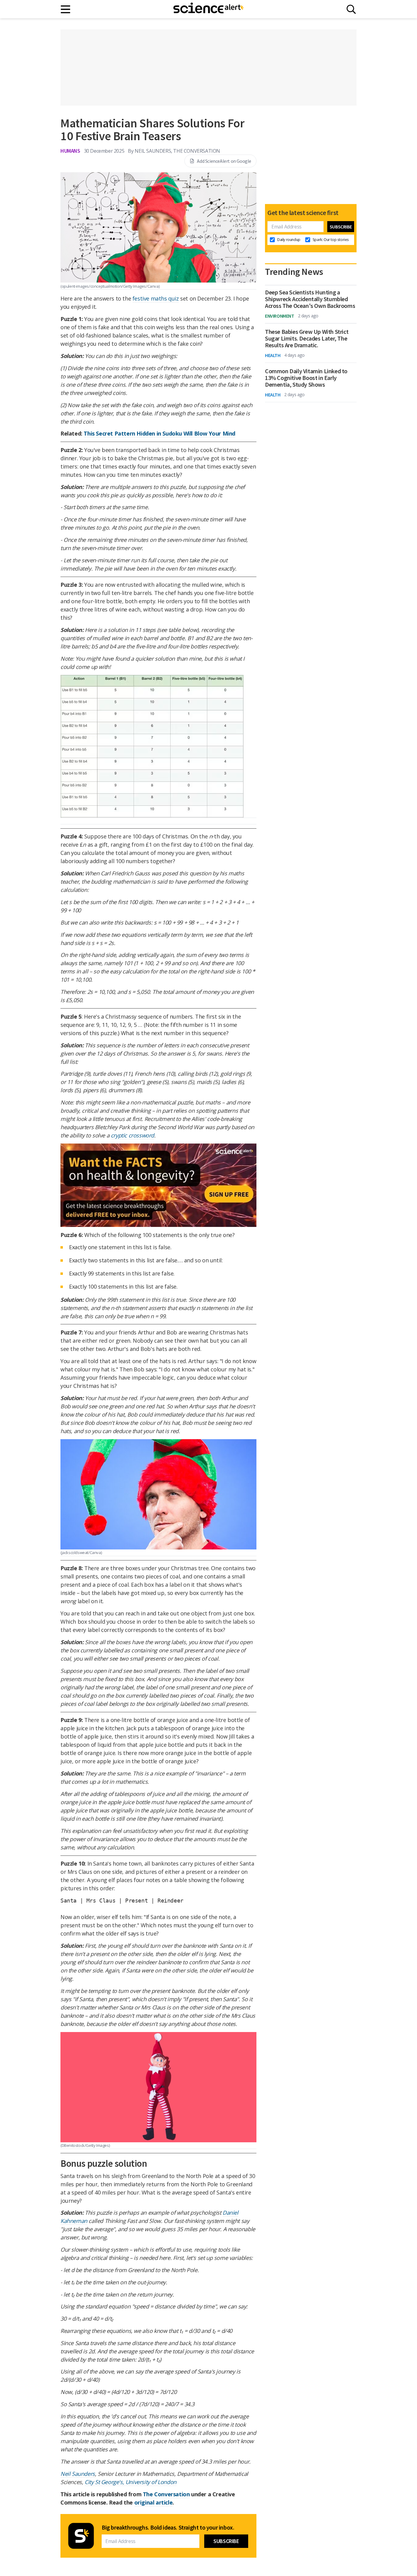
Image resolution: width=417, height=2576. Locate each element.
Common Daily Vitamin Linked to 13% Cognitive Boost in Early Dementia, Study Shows (306, 378)
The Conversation (166, 2494)
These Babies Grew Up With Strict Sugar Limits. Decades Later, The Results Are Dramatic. (307, 338)
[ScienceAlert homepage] (209, 9)
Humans (70, 151)
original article (154, 2502)
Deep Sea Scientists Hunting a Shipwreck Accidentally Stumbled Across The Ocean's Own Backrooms (310, 299)
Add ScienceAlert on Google (224, 161)
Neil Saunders (78, 2474)
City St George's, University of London (131, 2482)
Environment (280, 316)
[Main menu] (66, 9)
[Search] (351, 9)
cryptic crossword (132, 1135)
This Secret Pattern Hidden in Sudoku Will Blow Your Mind (160, 433)
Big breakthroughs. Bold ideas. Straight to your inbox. (168, 2527)
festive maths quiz (156, 298)
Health (273, 355)
